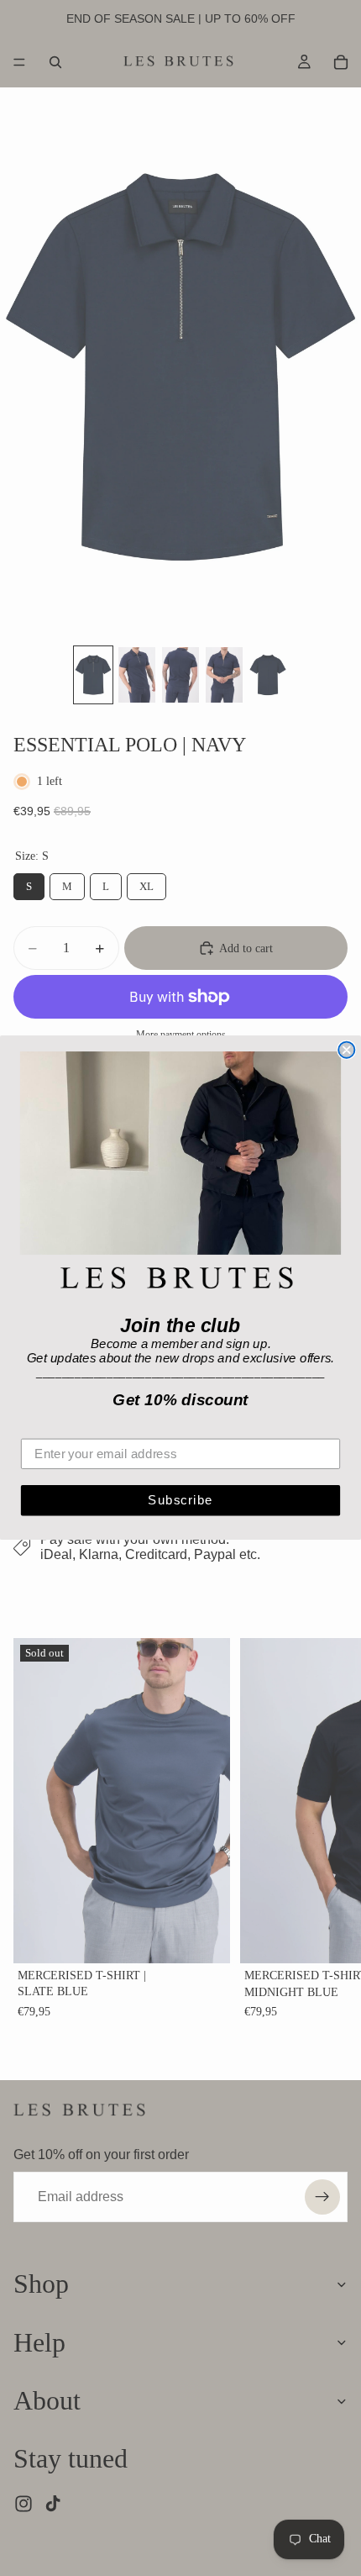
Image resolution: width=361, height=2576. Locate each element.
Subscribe (180, 1500)
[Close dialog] (346, 1050)
